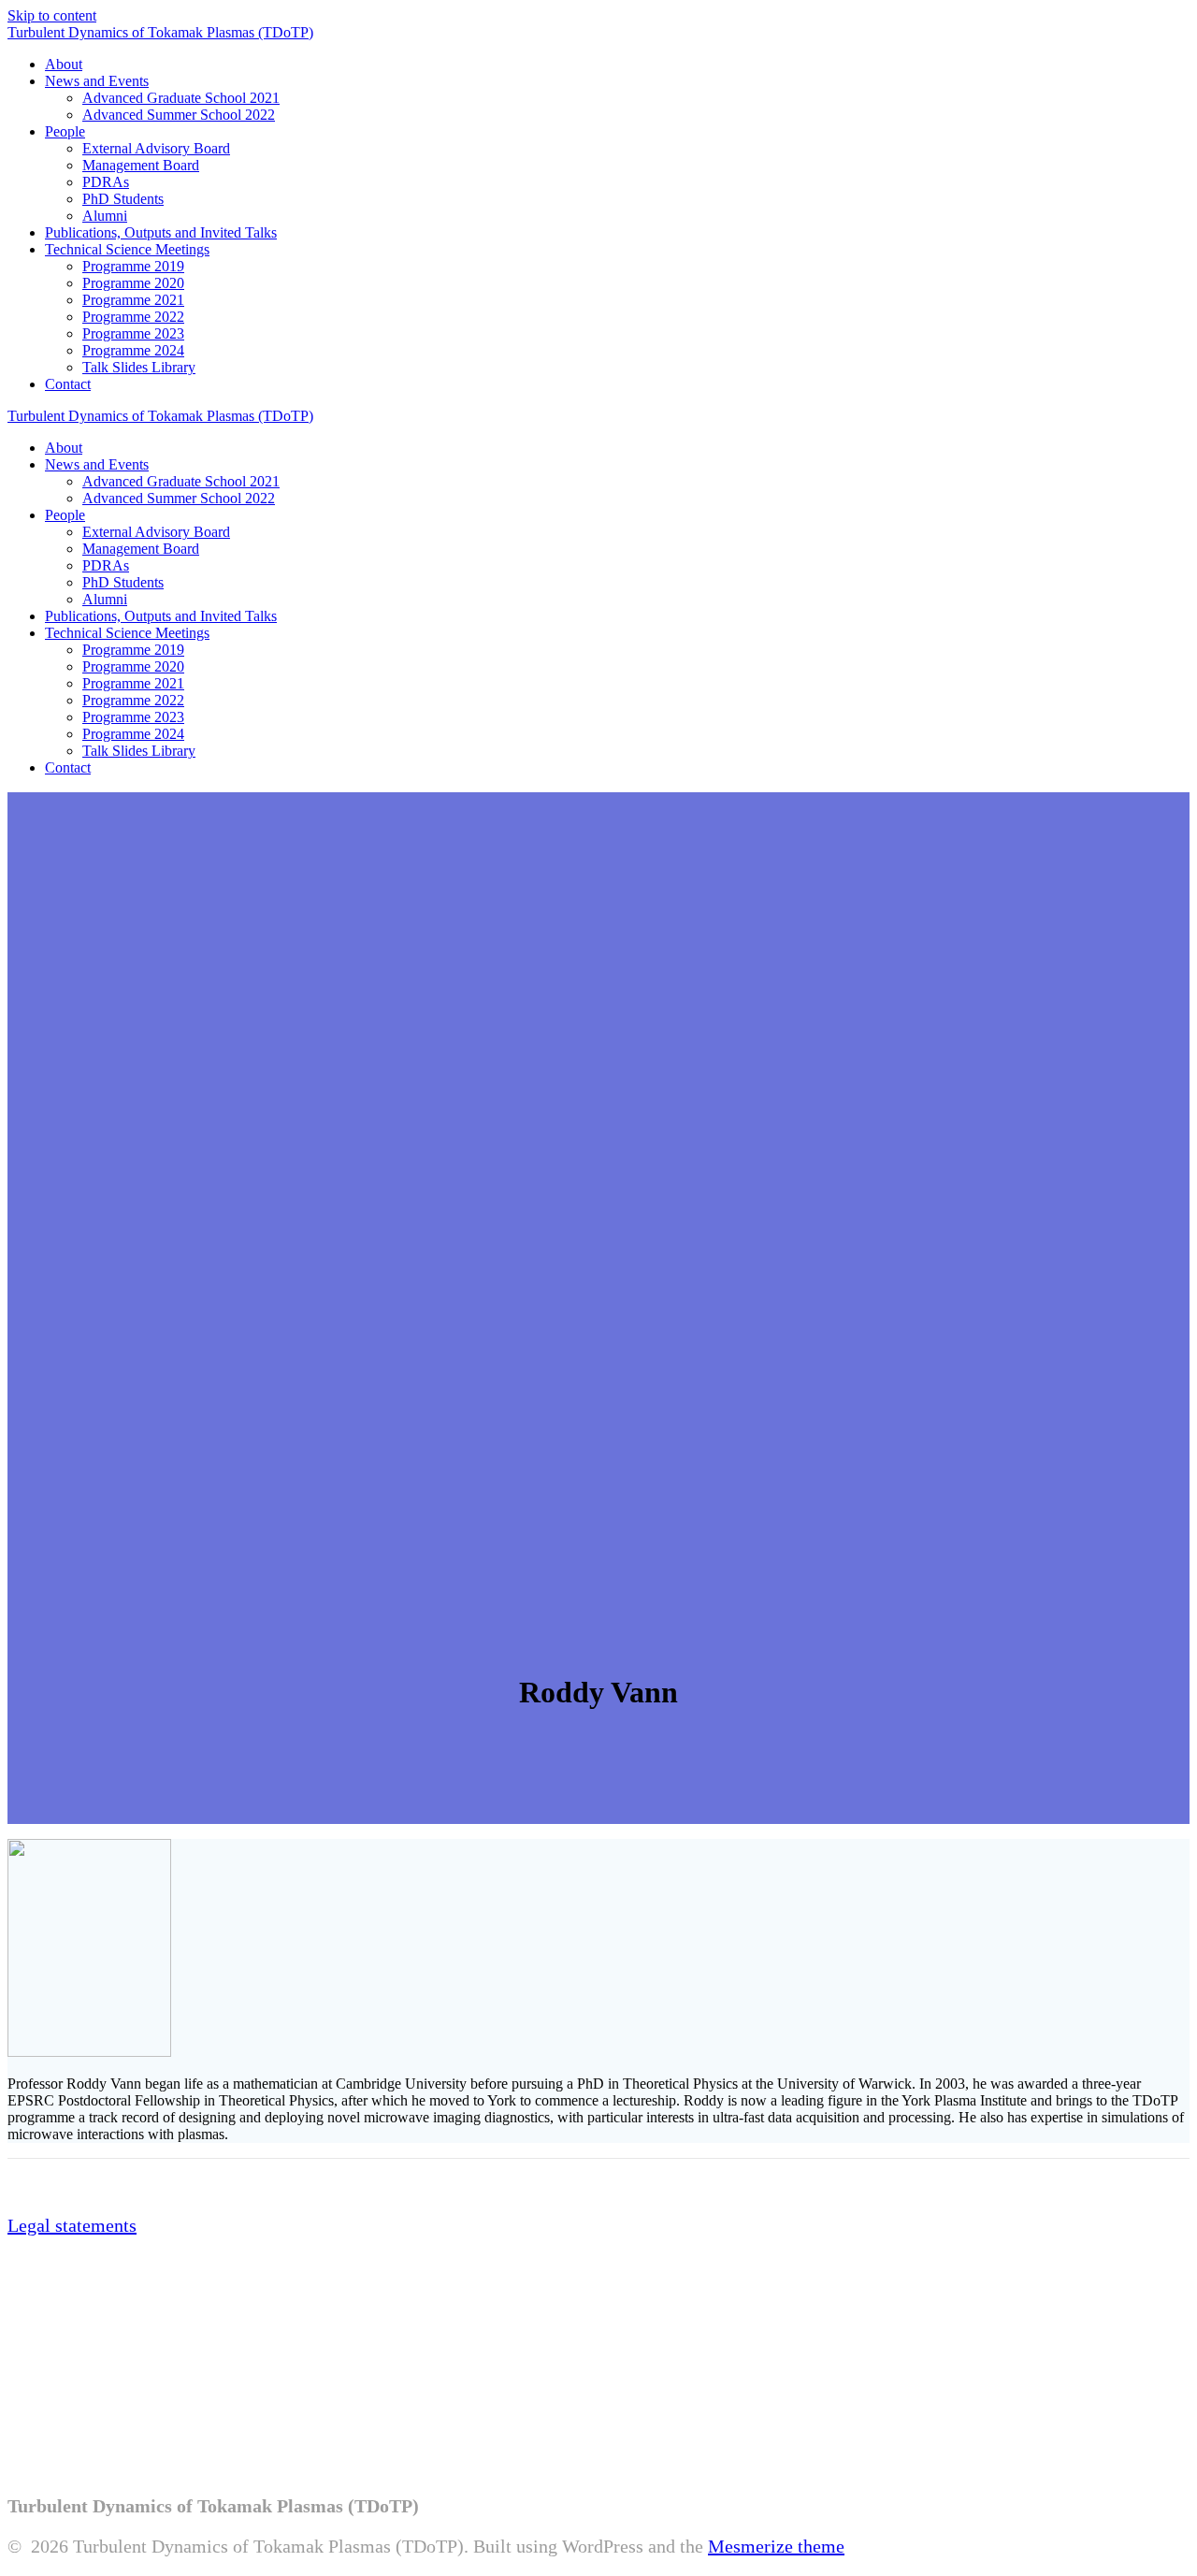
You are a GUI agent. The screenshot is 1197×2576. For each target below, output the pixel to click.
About (64, 64)
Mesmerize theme (776, 2546)
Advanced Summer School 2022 (179, 115)
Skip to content (52, 15)
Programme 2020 (133, 283)
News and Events (97, 81)
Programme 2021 (133, 300)
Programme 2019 (133, 266)
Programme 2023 (133, 333)
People (65, 131)
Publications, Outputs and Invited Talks (161, 232)
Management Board (141, 165)
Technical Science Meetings (127, 249)
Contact (68, 384)
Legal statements (72, 2225)
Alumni (105, 216)
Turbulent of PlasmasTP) (160, 32)
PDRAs (106, 182)
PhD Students (123, 199)
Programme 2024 (133, 350)
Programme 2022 (133, 317)
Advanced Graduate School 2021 (181, 98)
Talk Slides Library (139, 367)
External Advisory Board (156, 148)
